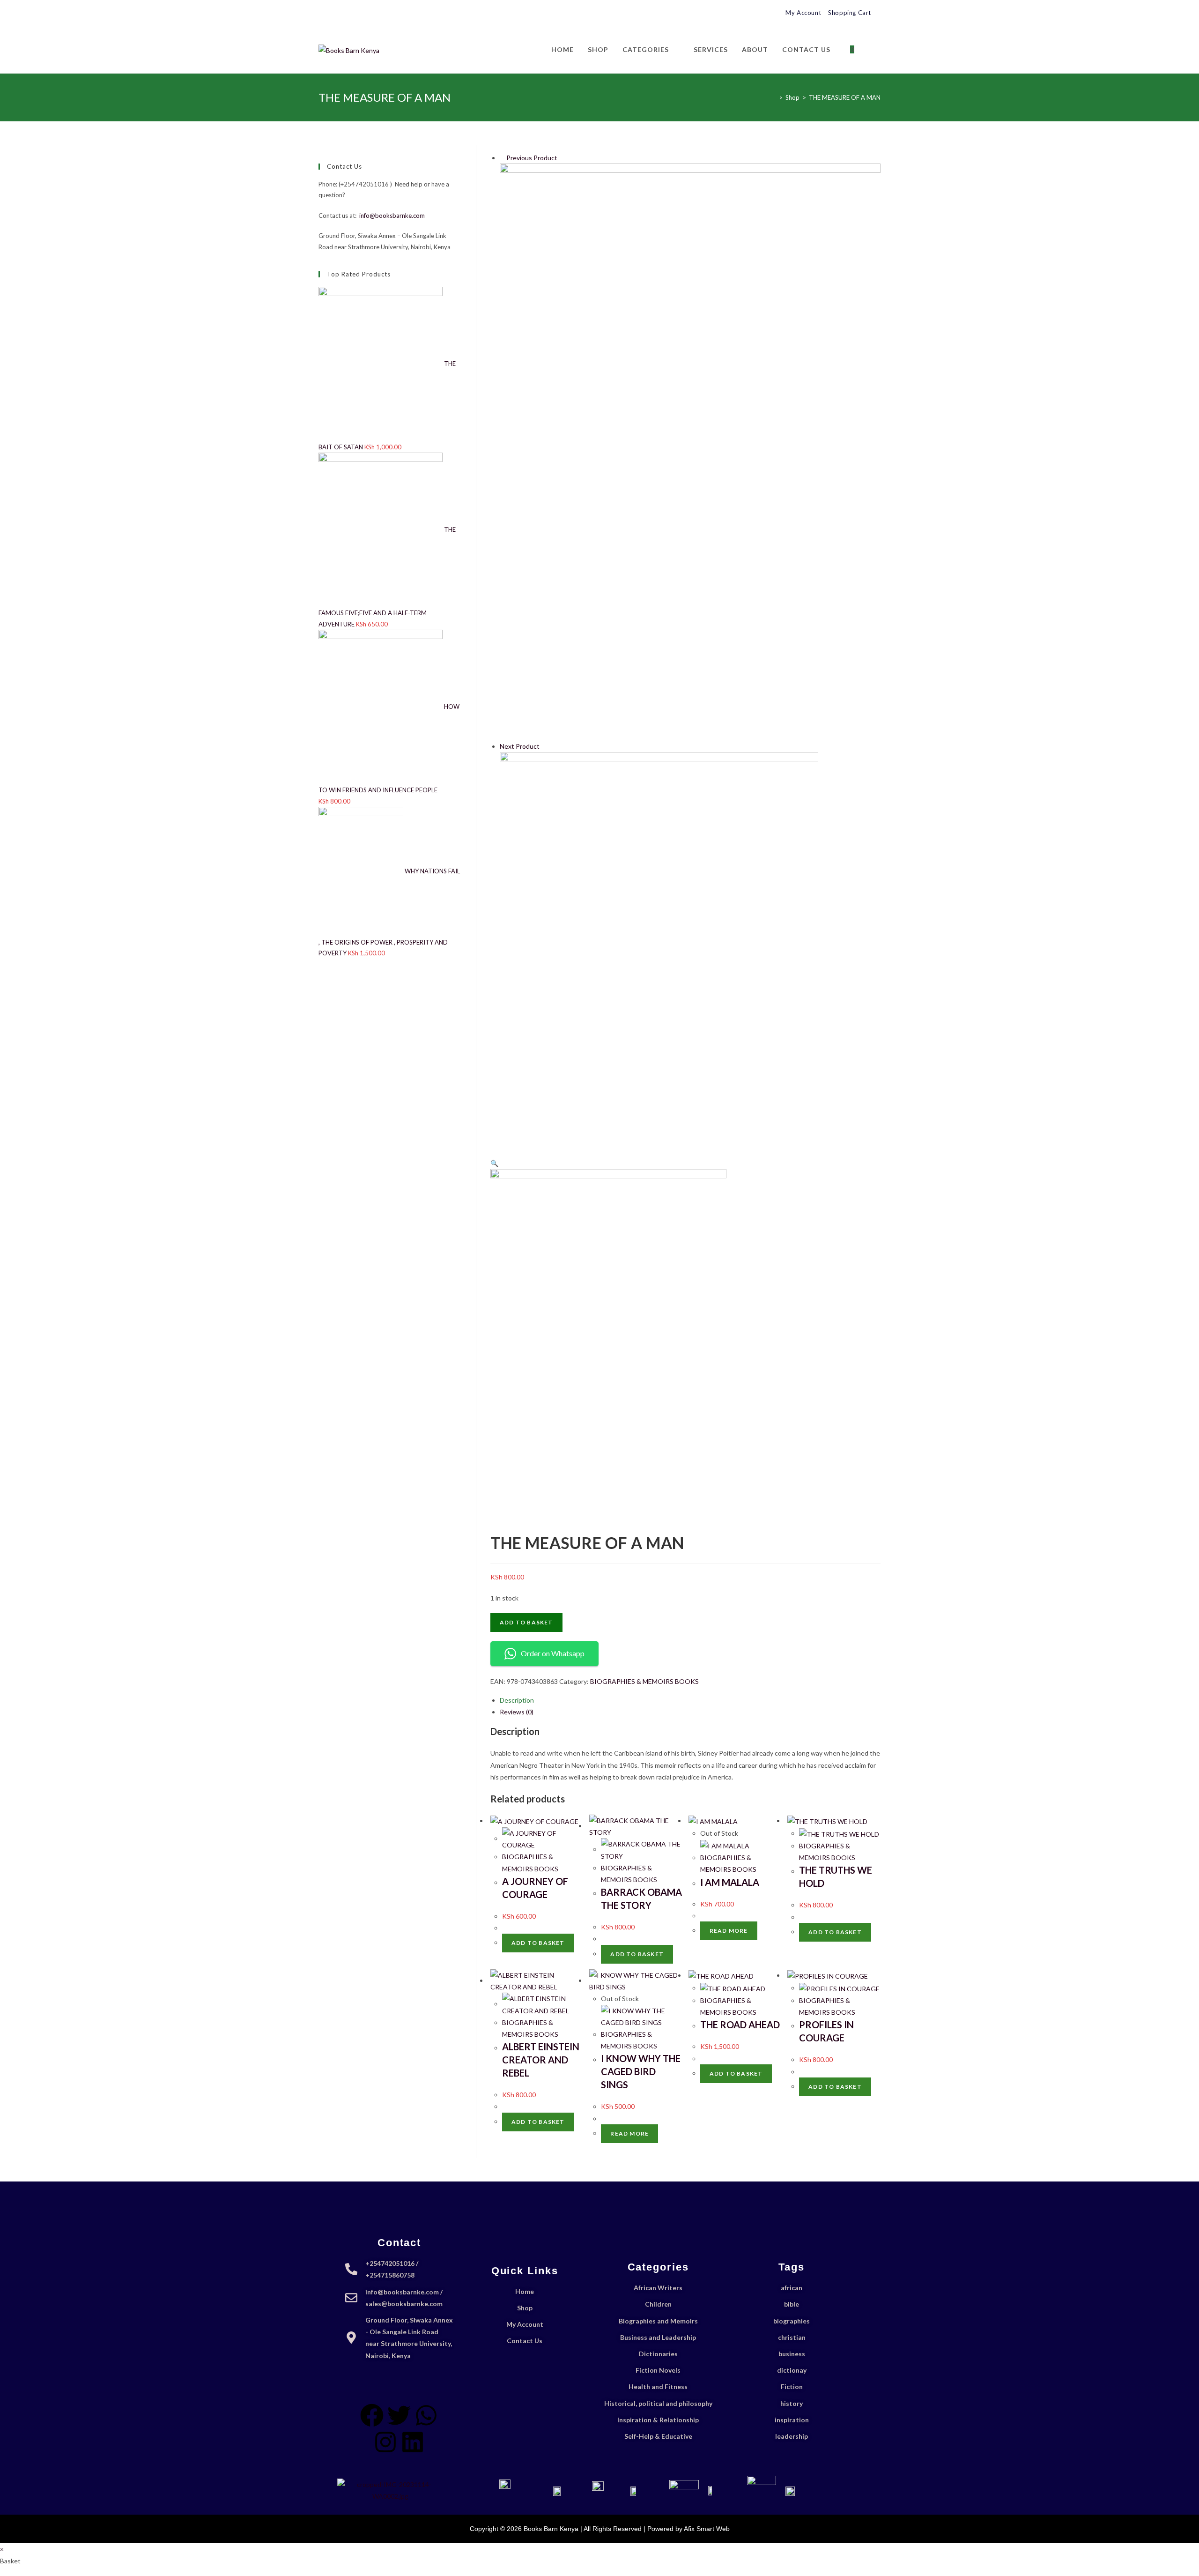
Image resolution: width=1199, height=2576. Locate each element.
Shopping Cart (850, 13)
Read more (729, 1931)
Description (517, 1700)
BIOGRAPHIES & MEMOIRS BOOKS (644, 1681)
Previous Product (532, 158)
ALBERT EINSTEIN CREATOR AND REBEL (541, 2060)
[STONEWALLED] (690, 451)
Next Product (520, 746)
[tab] (690, 1700)
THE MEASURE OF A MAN (845, 97)
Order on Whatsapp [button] (553, 1653)
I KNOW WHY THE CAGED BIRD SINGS (641, 2071)
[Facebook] (332, 13)
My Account (803, 13)
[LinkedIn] (353, 13)
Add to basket (526, 1622)
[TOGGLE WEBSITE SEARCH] (871, 50)
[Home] (774, 97)
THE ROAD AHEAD (740, 2025)
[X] (322, 13)
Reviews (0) (517, 1712)
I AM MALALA (730, 1882)
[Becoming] (659, 950)
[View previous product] (502, 158)
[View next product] (544, 746)
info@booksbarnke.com (392, 216)
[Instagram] (343, 13)
